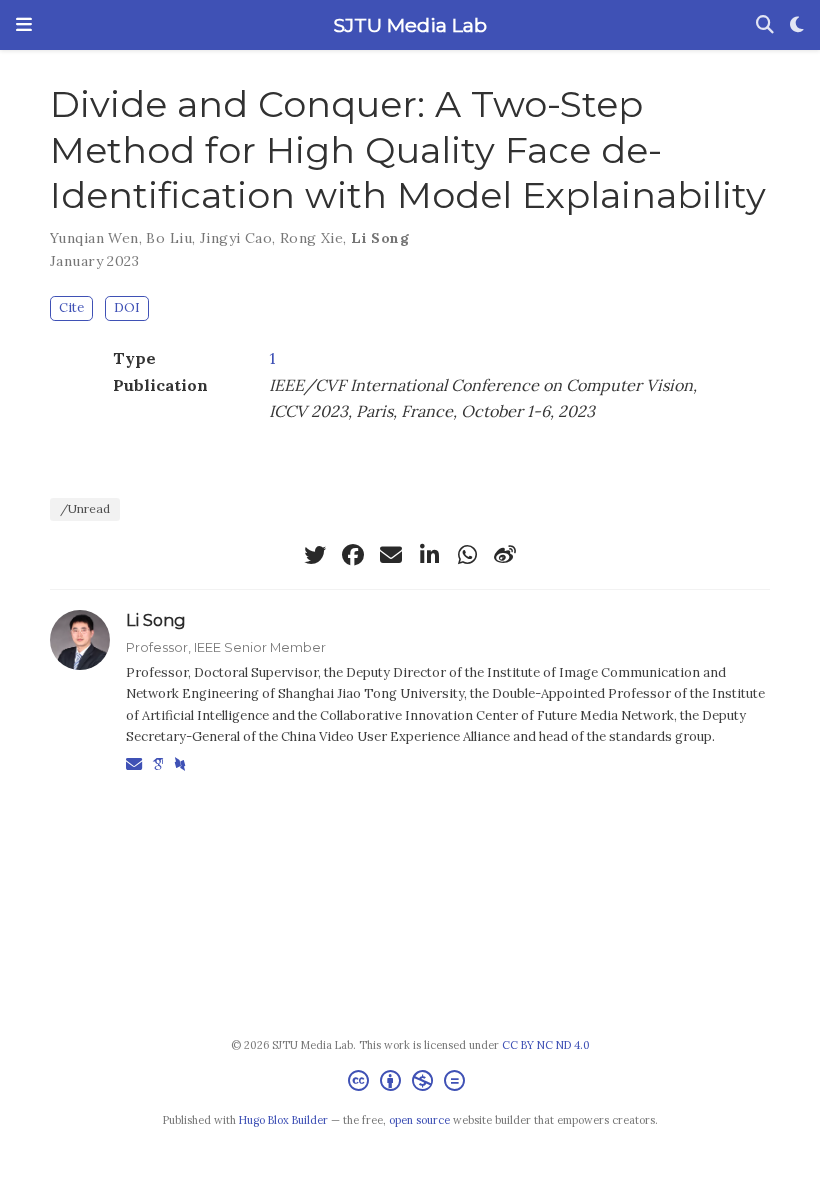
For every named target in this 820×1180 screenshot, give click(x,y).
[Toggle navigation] (24, 25)
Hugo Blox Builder (283, 1120)
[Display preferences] (797, 25)
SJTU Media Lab (410, 25)
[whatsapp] (467, 555)
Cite (71, 307)
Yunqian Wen (94, 238)
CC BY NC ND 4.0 (546, 1045)
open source (419, 1120)
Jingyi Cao (236, 238)
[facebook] (353, 555)
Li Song (380, 238)
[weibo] (505, 555)
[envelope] (391, 555)
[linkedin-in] (429, 555)
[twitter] (315, 555)
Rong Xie (311, 238)
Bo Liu (169, 238)
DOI (127, 307)
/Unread (85, 508)
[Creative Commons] (410, 1083)
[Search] (765, 25)
